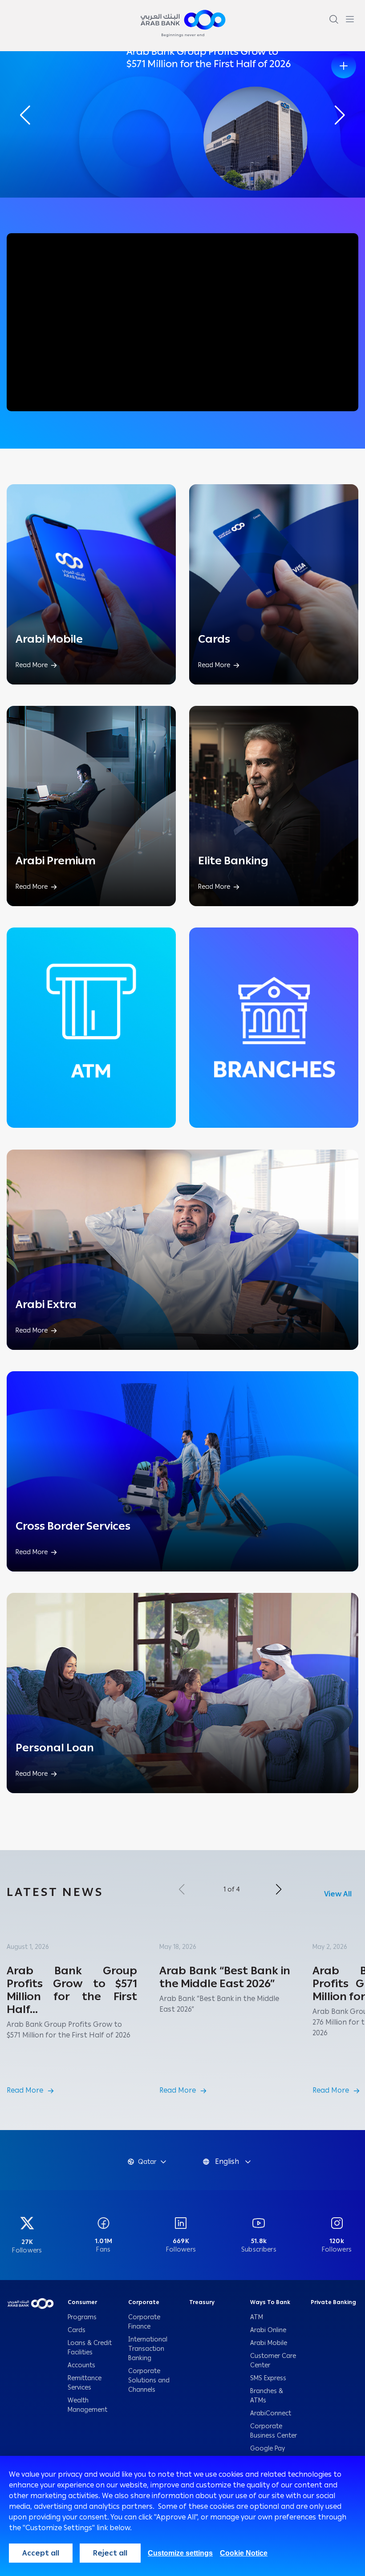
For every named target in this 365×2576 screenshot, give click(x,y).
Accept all (41, 2553)
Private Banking (334, 2302)
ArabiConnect (271, 2413)
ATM (257, 2317)
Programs (83, 2317)
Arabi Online (268, 2330)
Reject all (110, 2553)
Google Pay (268, 2448)
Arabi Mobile (269, 2343)
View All (338, 1894)
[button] (340, 115)
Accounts (82, 2365)
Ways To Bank (270, 2302)
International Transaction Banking (148, 2349)
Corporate (144, 2302)
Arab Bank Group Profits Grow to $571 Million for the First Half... (72, 1990)
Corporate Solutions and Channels (149, 2380)
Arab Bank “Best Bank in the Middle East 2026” (225, 1977)
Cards (77, 2330)
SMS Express (268, 2378)
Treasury (202, 2302)
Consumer (82, 2302)
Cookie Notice (244, 2553)
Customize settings (180, 2553)
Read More (25, 2090)
